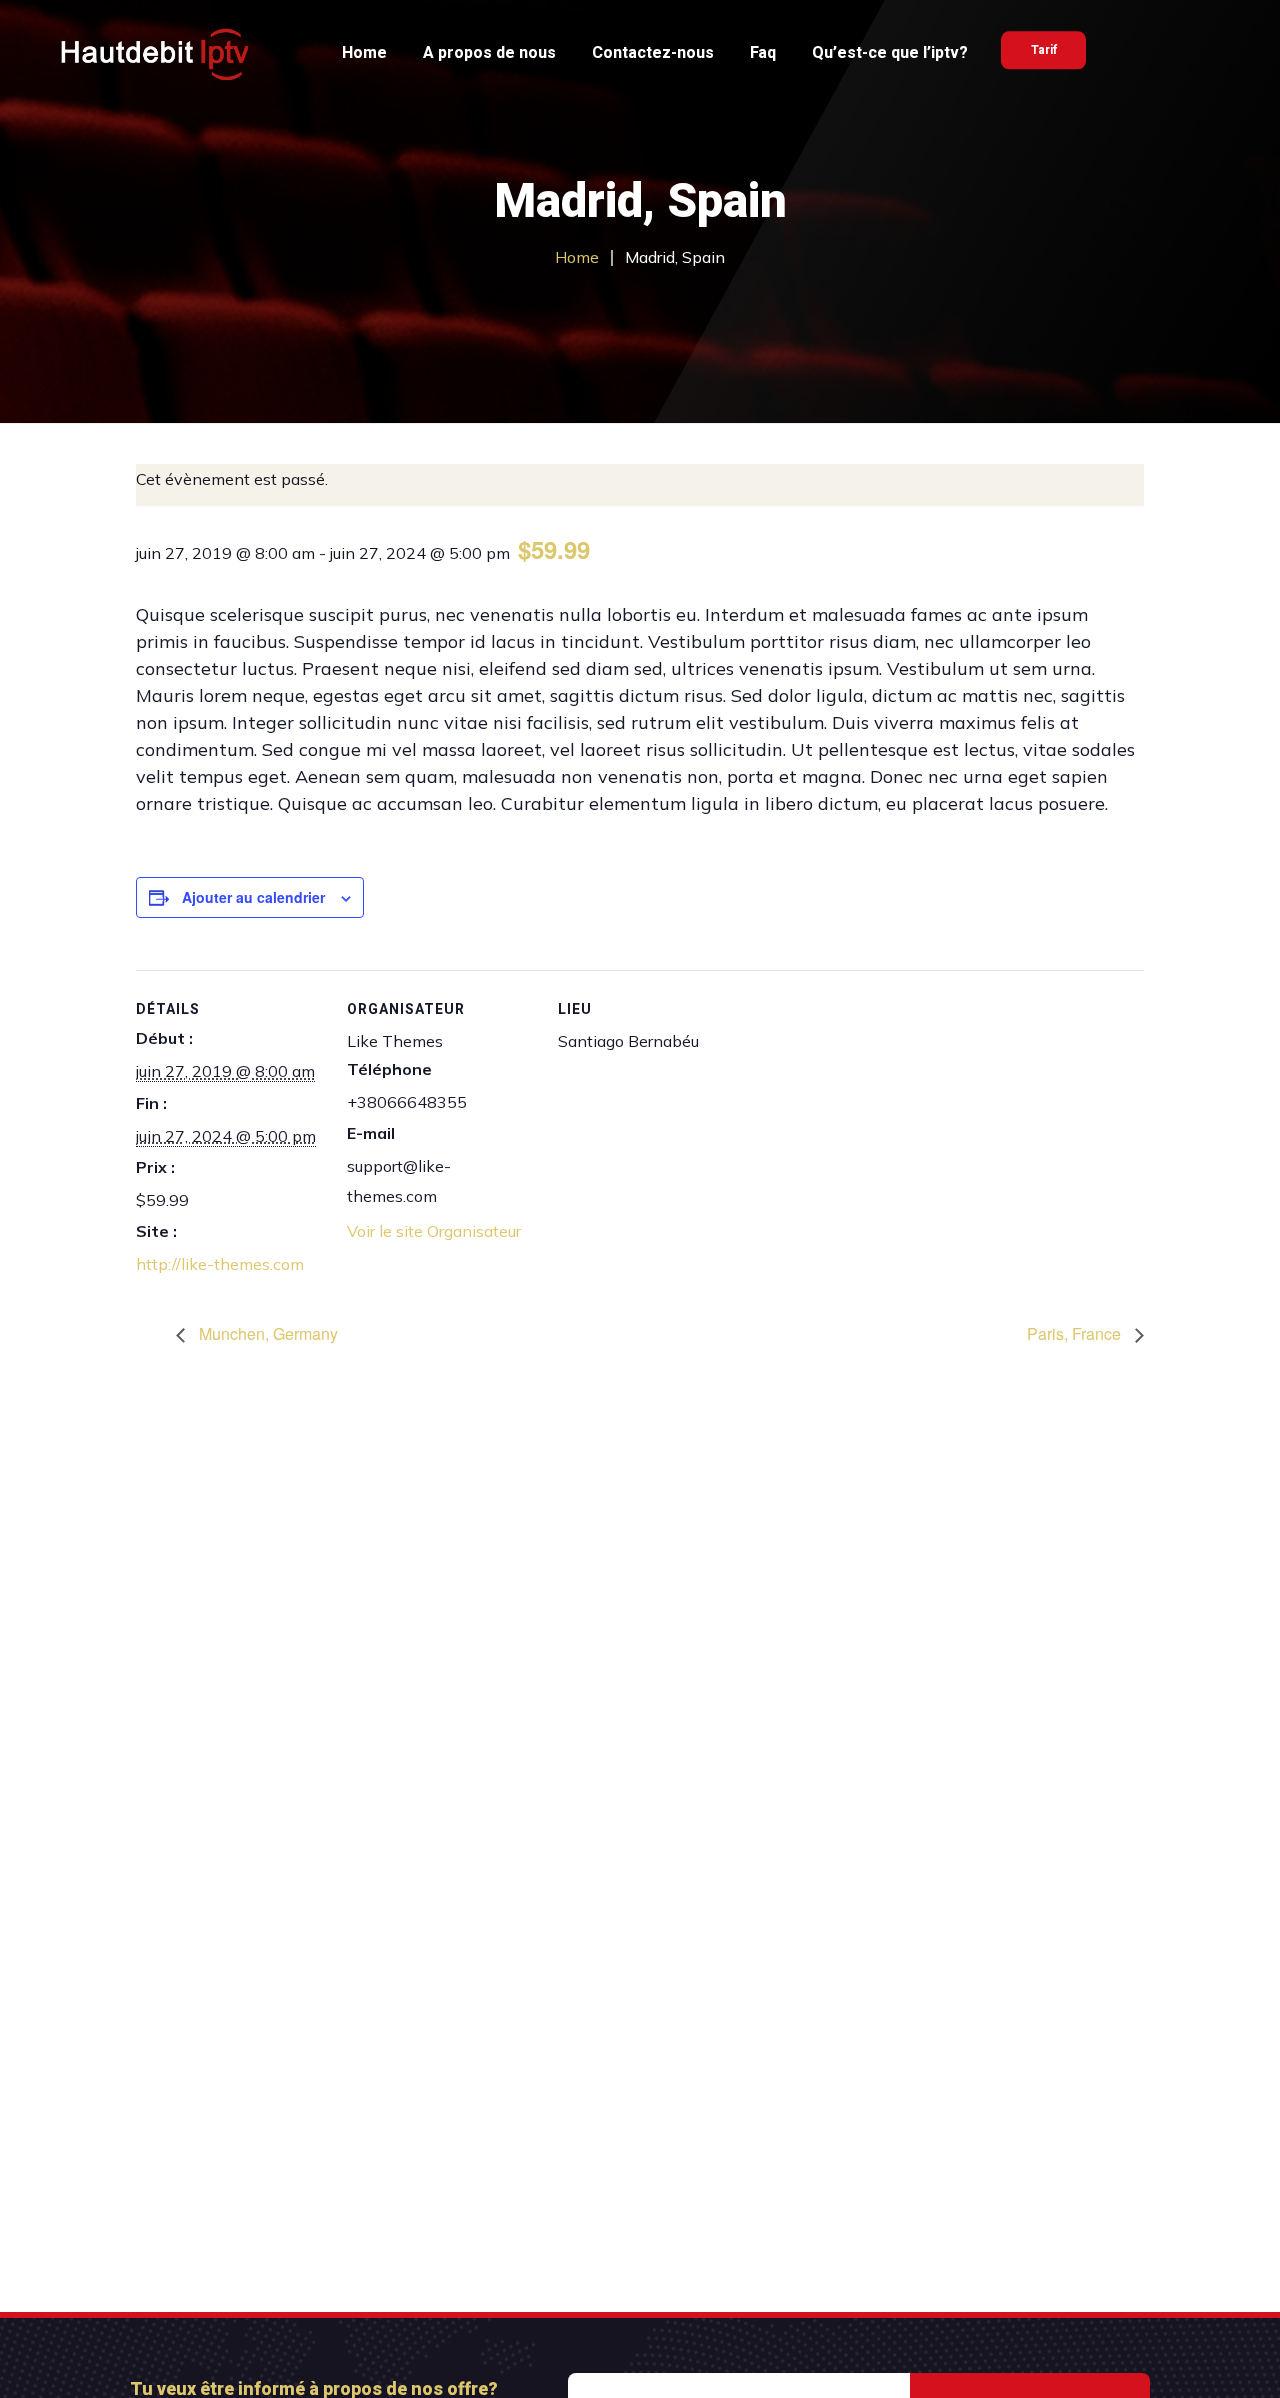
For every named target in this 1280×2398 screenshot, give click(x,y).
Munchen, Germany (266, 1333)
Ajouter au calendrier (253, 897)
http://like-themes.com (220, 1264)
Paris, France (1076, 1333)
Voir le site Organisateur (434, 1231)
